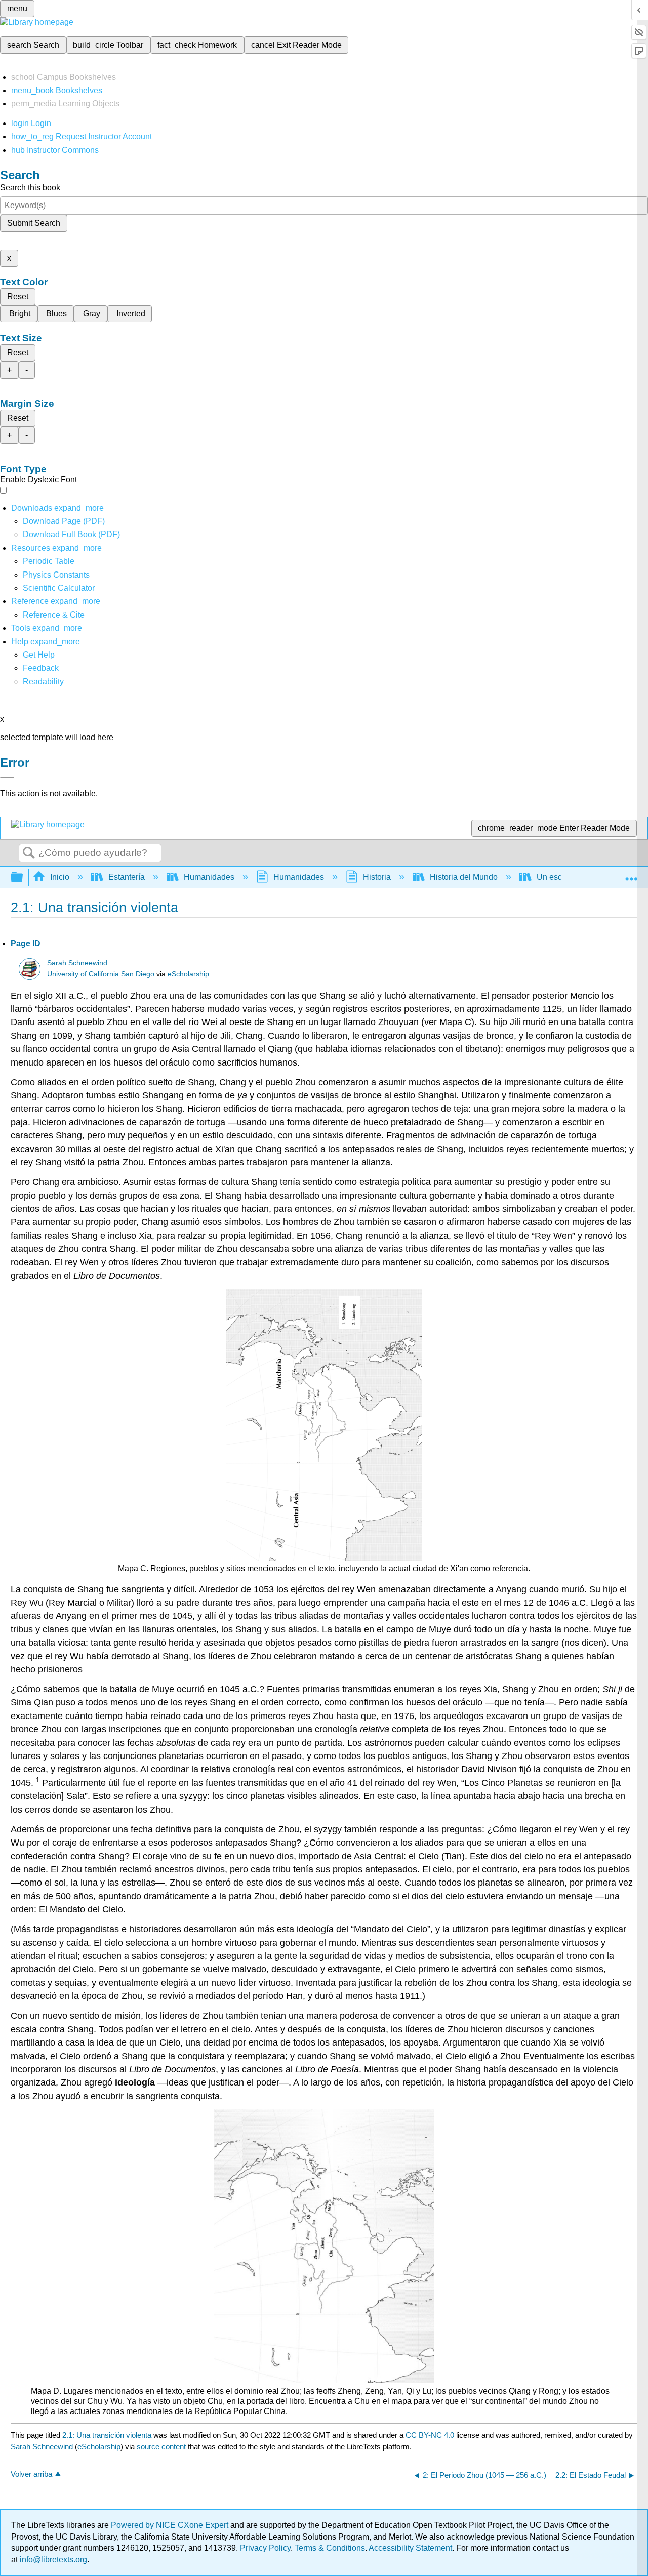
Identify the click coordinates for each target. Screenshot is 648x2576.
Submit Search (34, 223)
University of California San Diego (101, 974)
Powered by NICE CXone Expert (171, 2525)
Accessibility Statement (410, 2548)
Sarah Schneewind (77, 963)
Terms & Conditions (330, 2548)
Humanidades (209, 877)
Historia (377, 877)
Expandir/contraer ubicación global (631, 874)
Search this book (30, 188)
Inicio (60, 877)
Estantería (127, 877)
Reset (18, 296)
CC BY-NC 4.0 (430, 2435)
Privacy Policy (265, 2548)
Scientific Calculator (59, 588)
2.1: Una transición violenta (107, 2435)
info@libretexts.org (52, 2560)
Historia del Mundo (464, 877)
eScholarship (188, 974)
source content (161, 2447)
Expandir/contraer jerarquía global (23, 877)
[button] (41, 668)
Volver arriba (31, 2474)
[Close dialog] (7, 778)
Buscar (29, 853)
